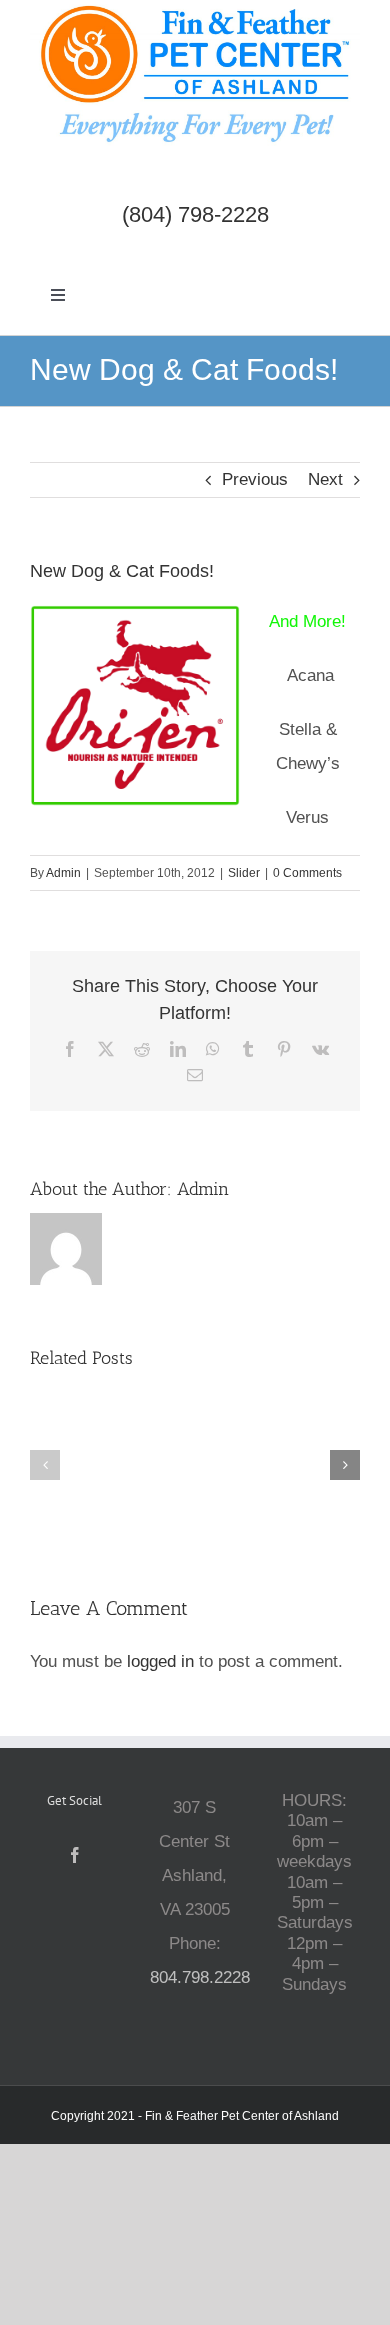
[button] (45, 1465)
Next (325, 479)
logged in (160, 1661)
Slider (244, 873)
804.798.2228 (200, 1977)
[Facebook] (75, 1855)
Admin (63, 873)
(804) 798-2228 (195, 214)
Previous (255, 479)
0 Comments (307, 873)
